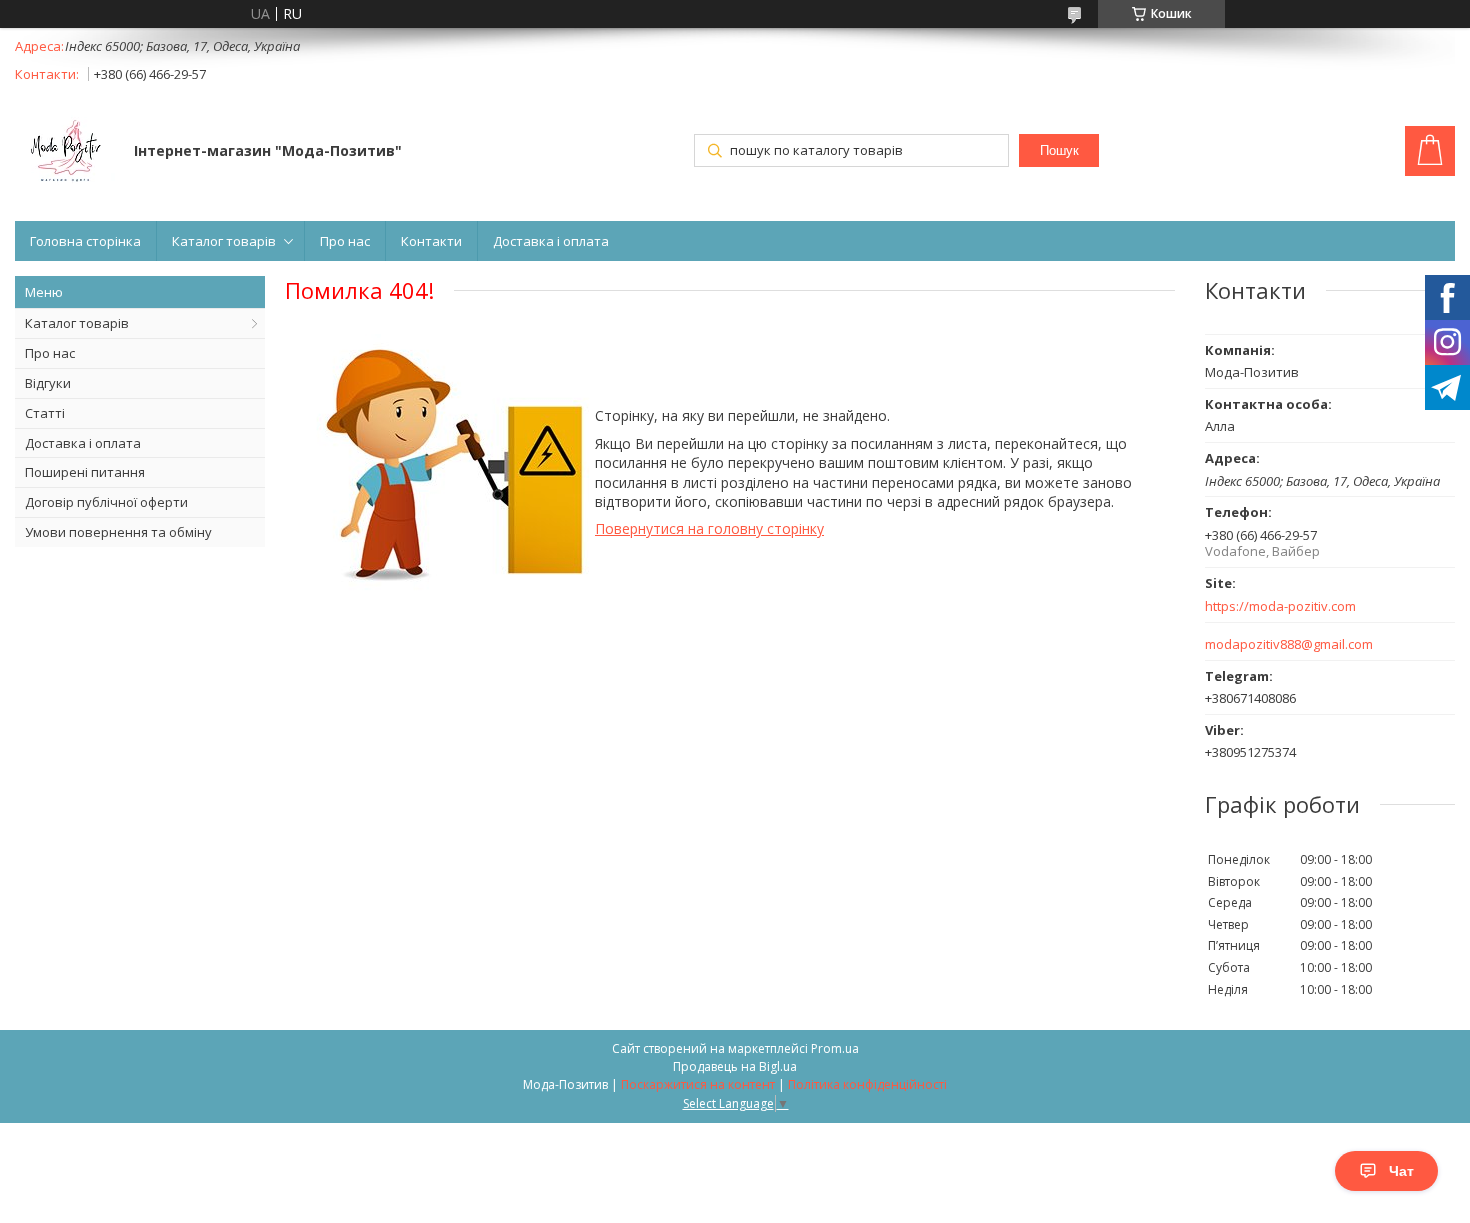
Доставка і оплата (551, 241)
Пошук (1059, 150)
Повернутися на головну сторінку (709, 528)
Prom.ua (835, 1048)
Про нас (345, 241)
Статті (45, 413)
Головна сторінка (85, 241)
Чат (1401, 1171)
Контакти (431, 241)
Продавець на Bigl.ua (735, 1066)
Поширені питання (85, 472)
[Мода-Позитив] (65, 153)
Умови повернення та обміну (118, 532)
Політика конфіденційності (867, 1084)
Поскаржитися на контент (698, 1084)
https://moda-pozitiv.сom (1280, 606)
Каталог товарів (224, 241)
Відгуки (48, 383)
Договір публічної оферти (106, 502)
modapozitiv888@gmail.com (1289, 644)
